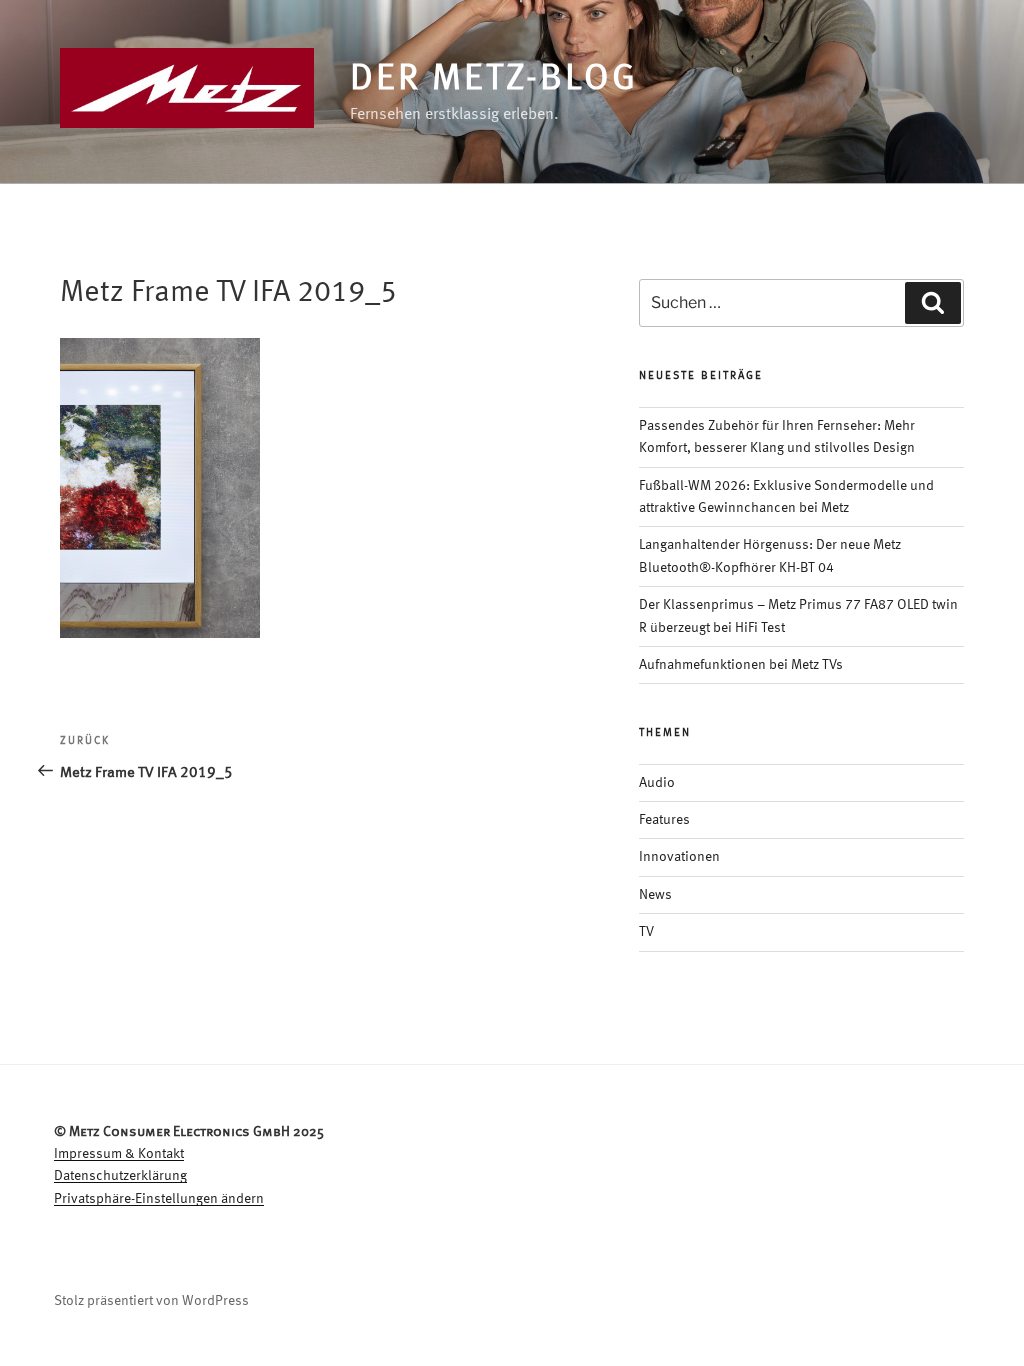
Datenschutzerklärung (120, 1176)
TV (646, 932)
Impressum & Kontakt (119, 1154)
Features (664, 820)
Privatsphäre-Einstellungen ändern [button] (159, 1199)
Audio (657, 783)
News (655, 895)
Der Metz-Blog (493, 80)
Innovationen (679, 857)
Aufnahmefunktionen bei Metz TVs (741, 665)
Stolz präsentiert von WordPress (151, 1301)
